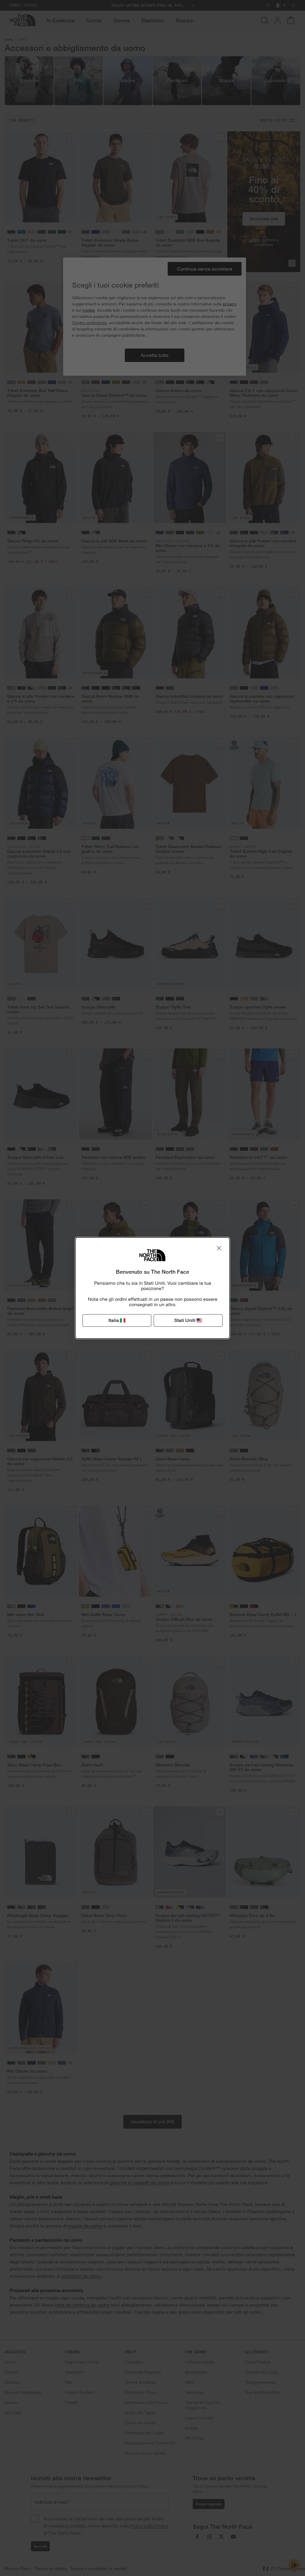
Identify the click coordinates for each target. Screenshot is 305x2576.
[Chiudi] (219, 1248)
